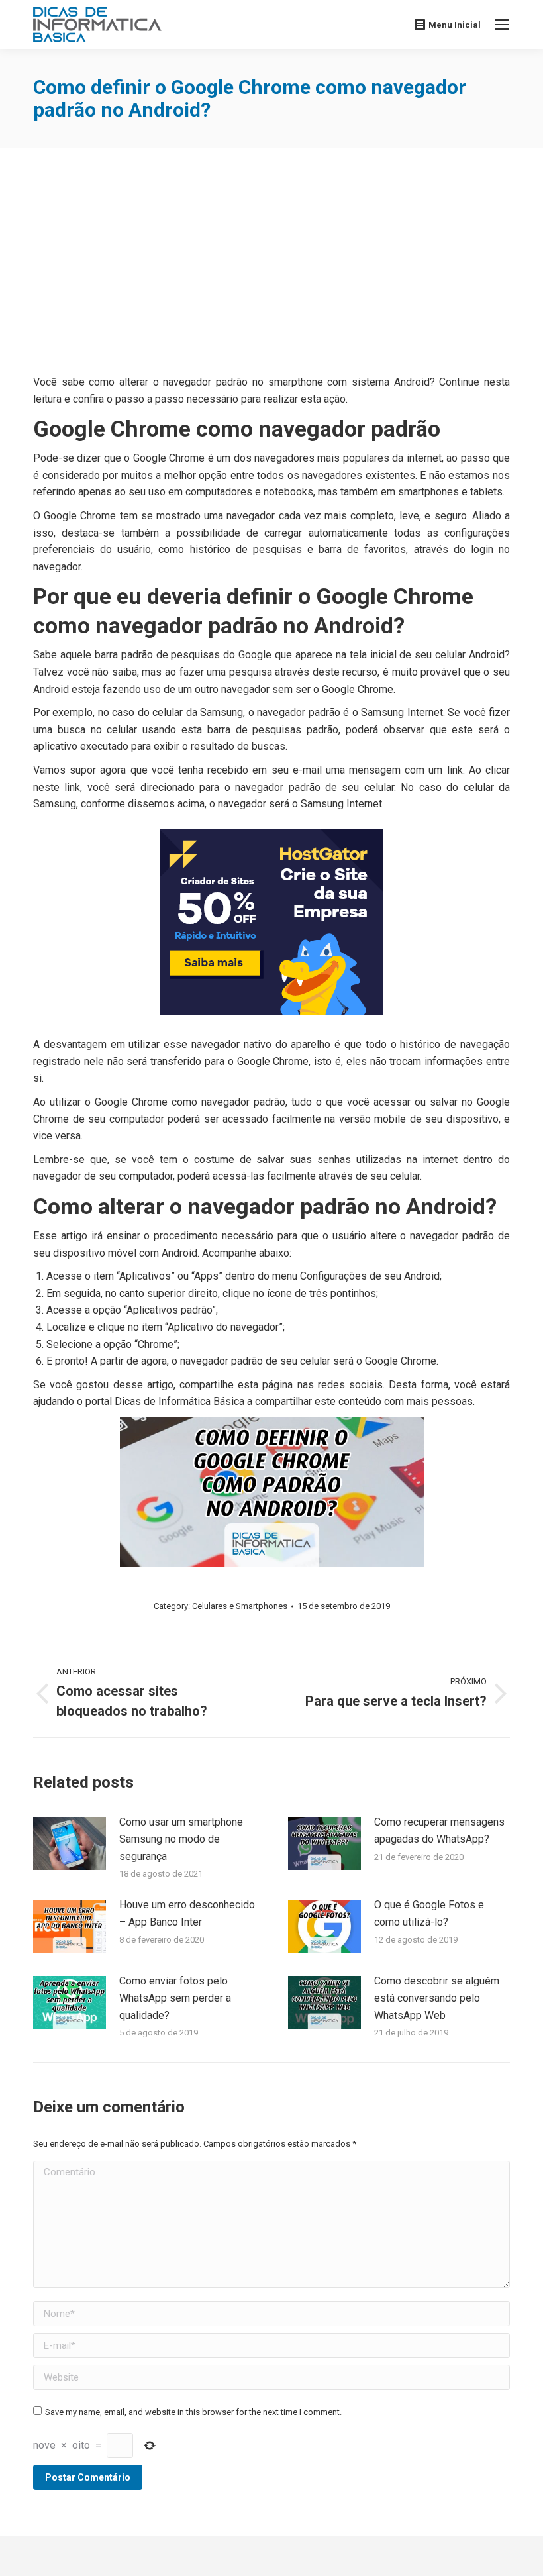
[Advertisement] (271, 264)
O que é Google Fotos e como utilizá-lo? (429, 1913)
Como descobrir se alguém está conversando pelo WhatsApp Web (437, 1998)
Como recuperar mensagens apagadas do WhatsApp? (439, 1830)
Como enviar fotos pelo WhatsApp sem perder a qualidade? (175, 1998)
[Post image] (70, 1843)
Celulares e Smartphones (240, 1606)
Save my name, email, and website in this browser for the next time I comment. (193, 2412)
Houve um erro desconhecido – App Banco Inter (187, 1913)
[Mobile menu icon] (502, 25)
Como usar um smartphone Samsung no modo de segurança (181, 1839)
